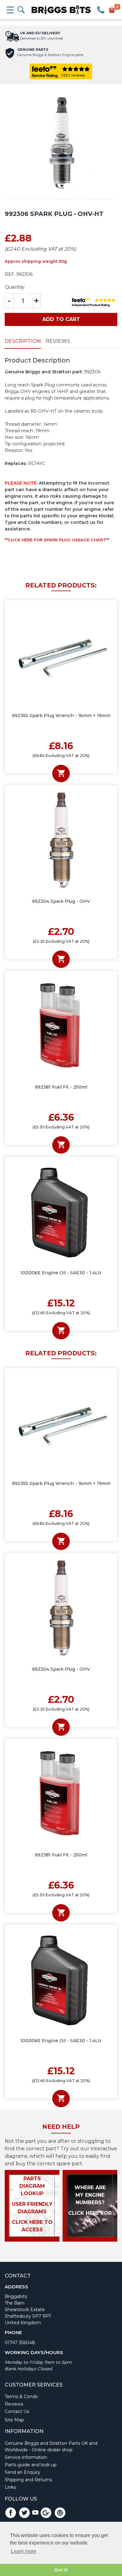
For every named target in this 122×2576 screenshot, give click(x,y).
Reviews (58, 341)
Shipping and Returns (28, 2480)
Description (23, 341)
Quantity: (15, 287)
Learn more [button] (24, 2551)
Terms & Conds (21, 2396)
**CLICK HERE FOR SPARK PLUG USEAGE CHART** (57, 540)
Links (10, 2487)
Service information (26, 2457)
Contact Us (17, 2411)
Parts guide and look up (31, 2465)
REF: (10, 274)
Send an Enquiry (23, 2472)
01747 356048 (20, 2343)
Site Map (14, 2420)
